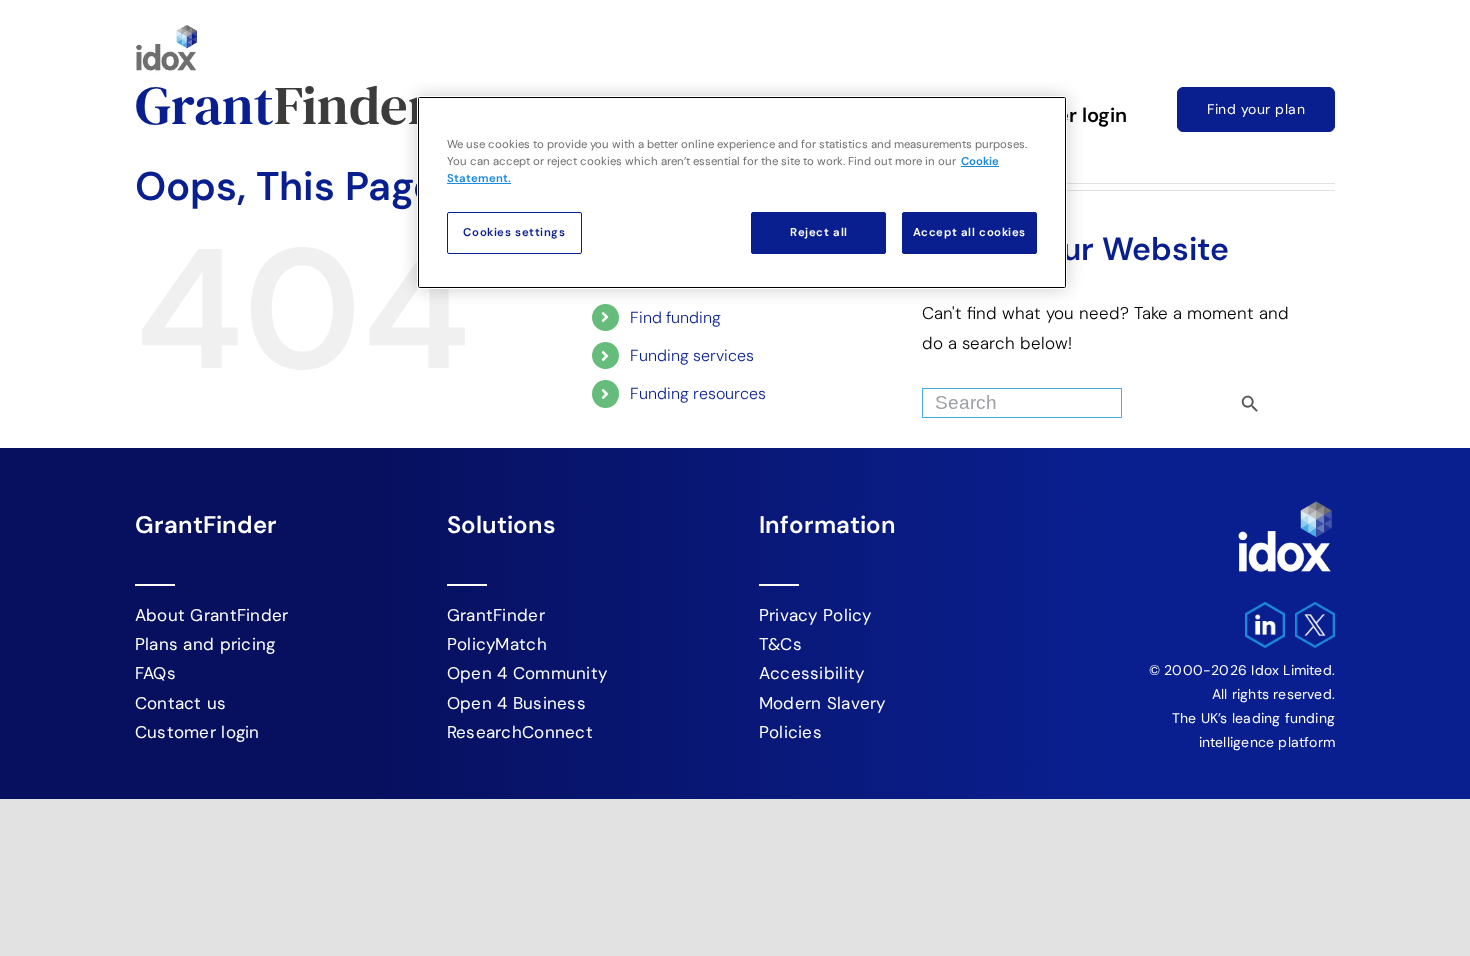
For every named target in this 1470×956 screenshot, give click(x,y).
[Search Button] (1284, 398)
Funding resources (698, 393)
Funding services (692, 355)
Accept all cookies (969, 232)
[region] (742, 192)
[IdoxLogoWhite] (1285, 506)
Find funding (675, 317)
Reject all (819, 232)
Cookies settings (514, 232)
